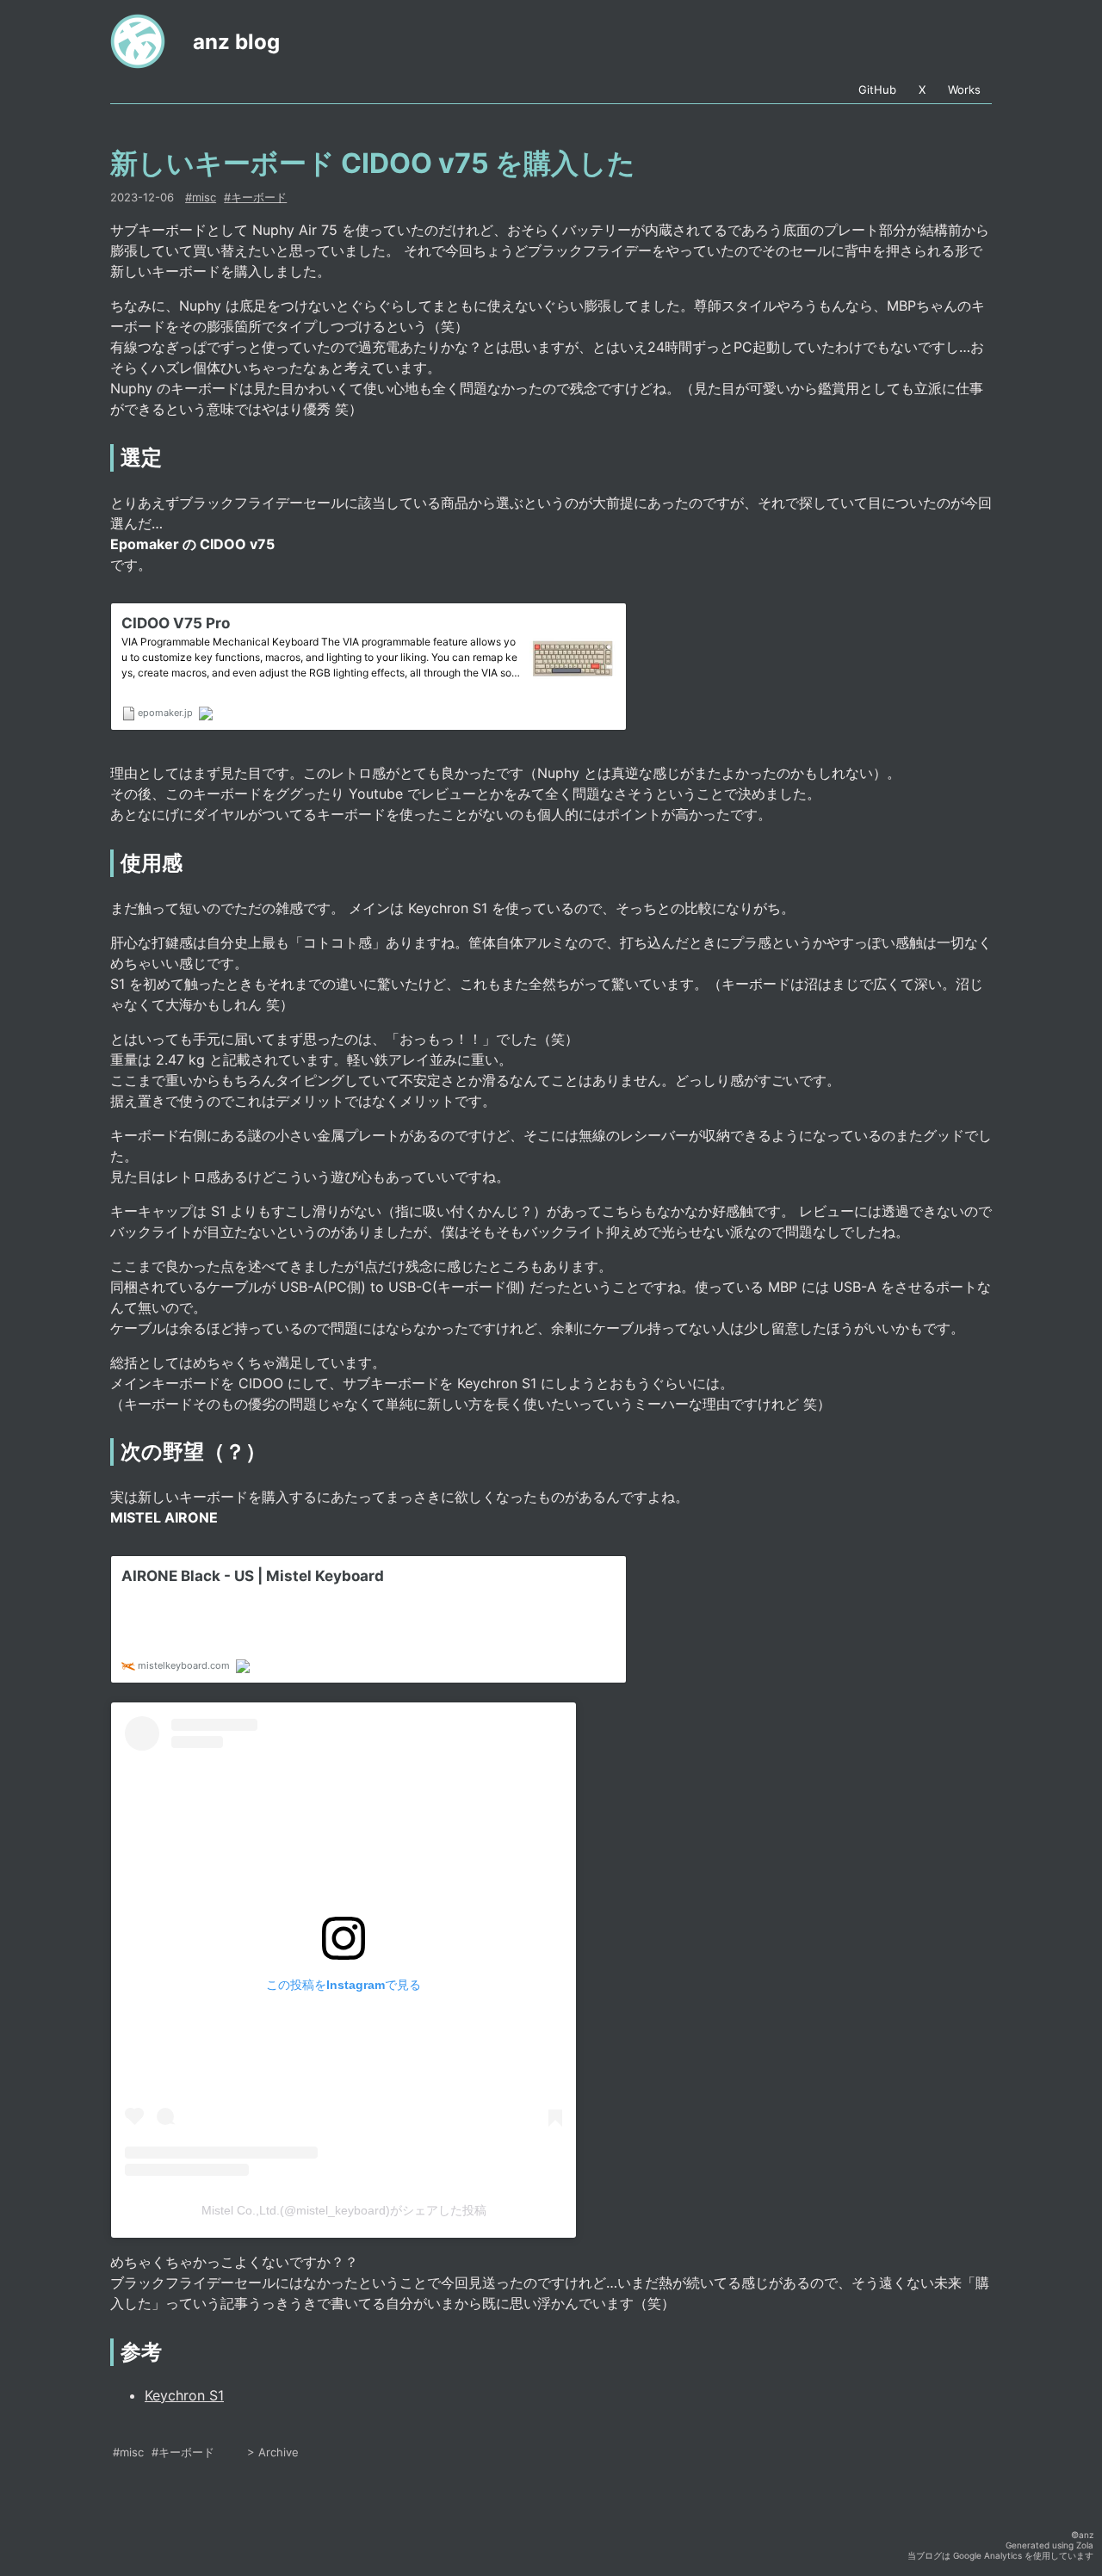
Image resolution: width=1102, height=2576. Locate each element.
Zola (1085, 2545)
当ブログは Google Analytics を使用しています (1000, 2555)
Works (964, 90)
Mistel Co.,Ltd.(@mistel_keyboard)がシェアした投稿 (344, 2210)
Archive (279, 2452)
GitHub (877, 90)
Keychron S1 (184, 2395)
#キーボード (183, 2452)
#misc (128, 2452)
